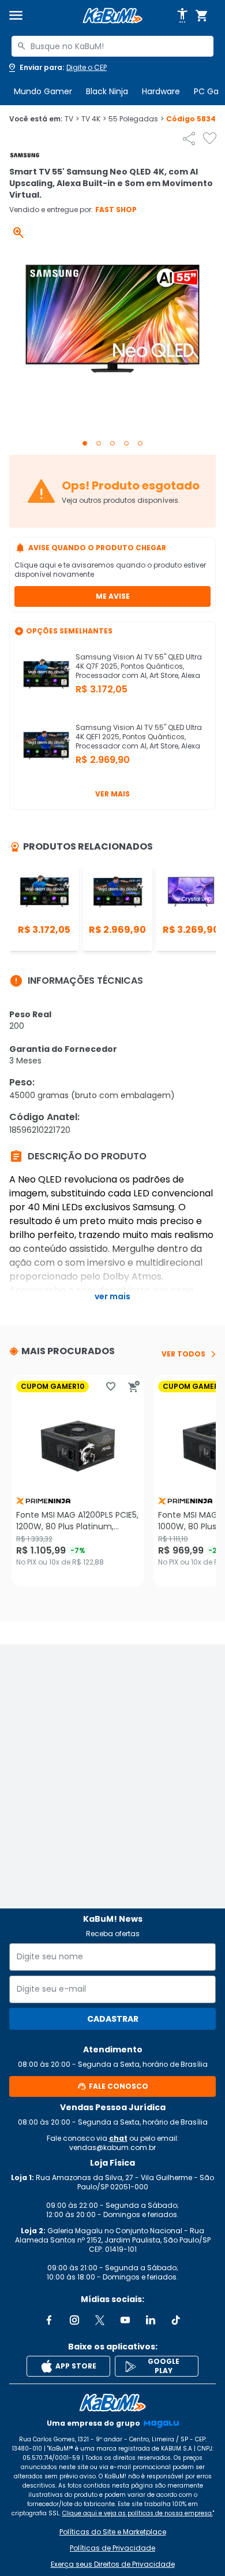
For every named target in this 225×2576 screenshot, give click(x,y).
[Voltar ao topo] (112, 2403)
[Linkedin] (151, 2320)
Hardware (161, 91)
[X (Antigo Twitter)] (100, 2320)
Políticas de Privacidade (112, 2548)
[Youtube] (125, 2320)
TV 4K (94, 119)
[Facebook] (49, 2320)
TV (72, 119)
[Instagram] (74, 2320)
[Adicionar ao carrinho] (134, 1387)
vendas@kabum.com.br (112, 2147)
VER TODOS (183, 1354)
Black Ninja (107, 91)
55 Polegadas (136, 119)
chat (118, 2138)
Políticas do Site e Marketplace (113, 2532)
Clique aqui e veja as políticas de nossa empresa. (138, 2513)
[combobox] (112, 46)
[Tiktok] (176, 2320)
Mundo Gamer (43, 91)
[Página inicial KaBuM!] (112, 16)
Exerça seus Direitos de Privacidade (113, 2564)
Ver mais (112, 794)
